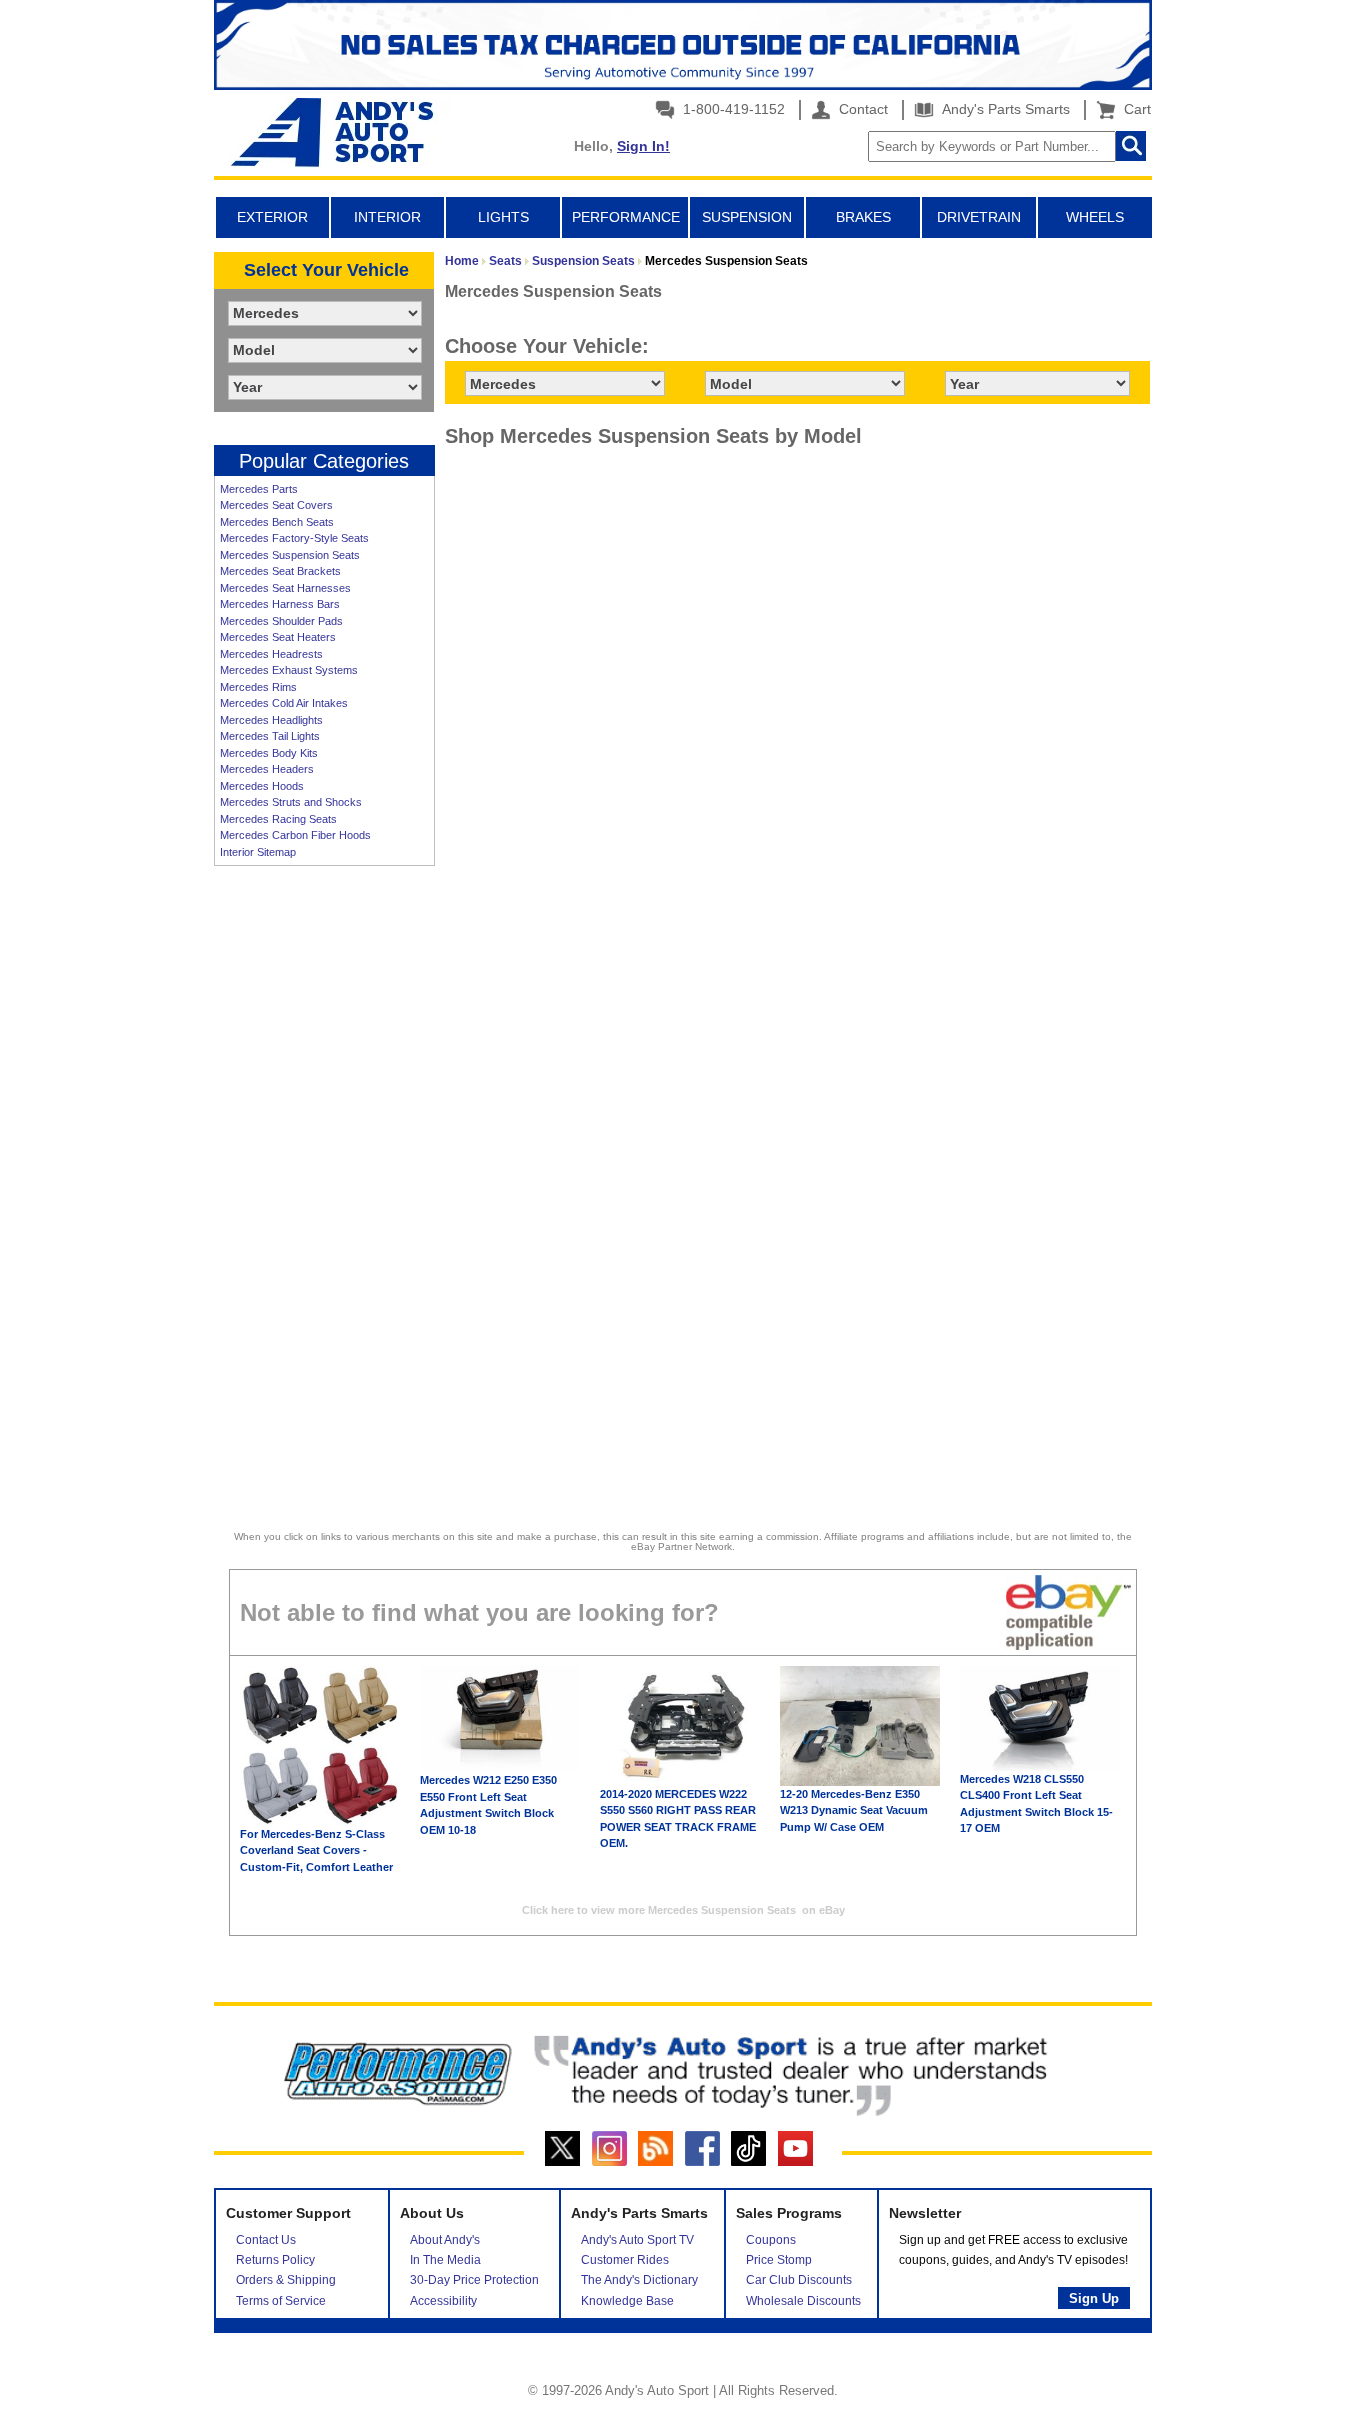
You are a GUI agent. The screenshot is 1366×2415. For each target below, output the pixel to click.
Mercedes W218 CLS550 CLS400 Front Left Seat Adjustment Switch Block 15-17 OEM (1036, 1804)
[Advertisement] (324, 1183)
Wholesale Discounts (803, 2301)
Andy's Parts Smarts (1004, 109)
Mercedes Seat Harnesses (285, 588)
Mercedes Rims (258, 687)
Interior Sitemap (258, 852)
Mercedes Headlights (271, 720)
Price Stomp (779, 2260)
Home (462, 261)
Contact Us (266, 2240)
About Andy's (445, 2240)
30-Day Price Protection (474, 2280)
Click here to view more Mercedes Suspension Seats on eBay (683, 1910)
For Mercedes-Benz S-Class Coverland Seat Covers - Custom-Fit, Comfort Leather (316, 1850)
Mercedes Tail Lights (270, 736)
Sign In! (643, 146)
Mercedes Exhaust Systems (289, 670)
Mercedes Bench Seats (277, 522)
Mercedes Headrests (271, 654)
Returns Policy (275, 2260)
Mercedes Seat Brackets (280, 571)
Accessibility (443, 2301)
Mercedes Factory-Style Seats (294, 538)
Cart (1133, 109)
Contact (861, 109)
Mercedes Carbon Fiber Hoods (295, 835)
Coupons (771, 2240)
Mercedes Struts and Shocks (291, 802)
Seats (505, 261)
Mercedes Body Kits (269, 753)
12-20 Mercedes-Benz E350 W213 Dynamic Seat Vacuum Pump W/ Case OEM (854, 1810)
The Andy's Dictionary (639, 2280)
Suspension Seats (583, 261)
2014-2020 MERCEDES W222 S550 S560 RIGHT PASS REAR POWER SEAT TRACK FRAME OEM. (678, 1819)
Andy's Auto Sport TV (637, 2240)
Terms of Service (281, 2301)
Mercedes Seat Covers (276, 505)
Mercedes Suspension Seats (290, 555)
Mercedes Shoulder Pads (281, 621)
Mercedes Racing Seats (278, 819)
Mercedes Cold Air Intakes (284, 703)
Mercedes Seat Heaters (278, 637)
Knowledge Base (627, 2301)
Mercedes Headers (267, 769)
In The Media (445, 2260)
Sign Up (1094, 2298)
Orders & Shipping (286, 2280)
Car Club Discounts (799, 2280)
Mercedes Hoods (262, 786)
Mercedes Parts (259, 489)
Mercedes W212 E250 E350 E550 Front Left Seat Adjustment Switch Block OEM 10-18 (488, 1805)
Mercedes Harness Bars (280, 604)
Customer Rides (625, 2260)
